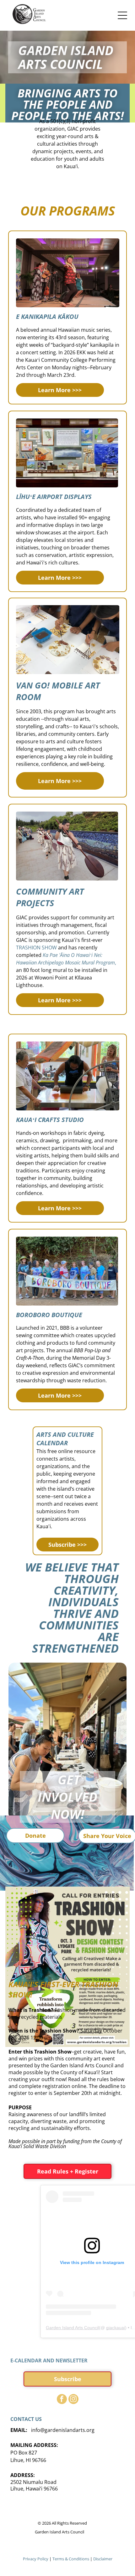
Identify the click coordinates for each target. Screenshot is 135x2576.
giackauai (116, 2328)
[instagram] (73, 2400)
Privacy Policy (36, 2559)
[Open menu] (122, 15)
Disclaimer (103, 2559)
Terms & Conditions (71, 2559)
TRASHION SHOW (36, 948)
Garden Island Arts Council (72, 2328)
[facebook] (62, 2400)
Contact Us (26, 2419)
